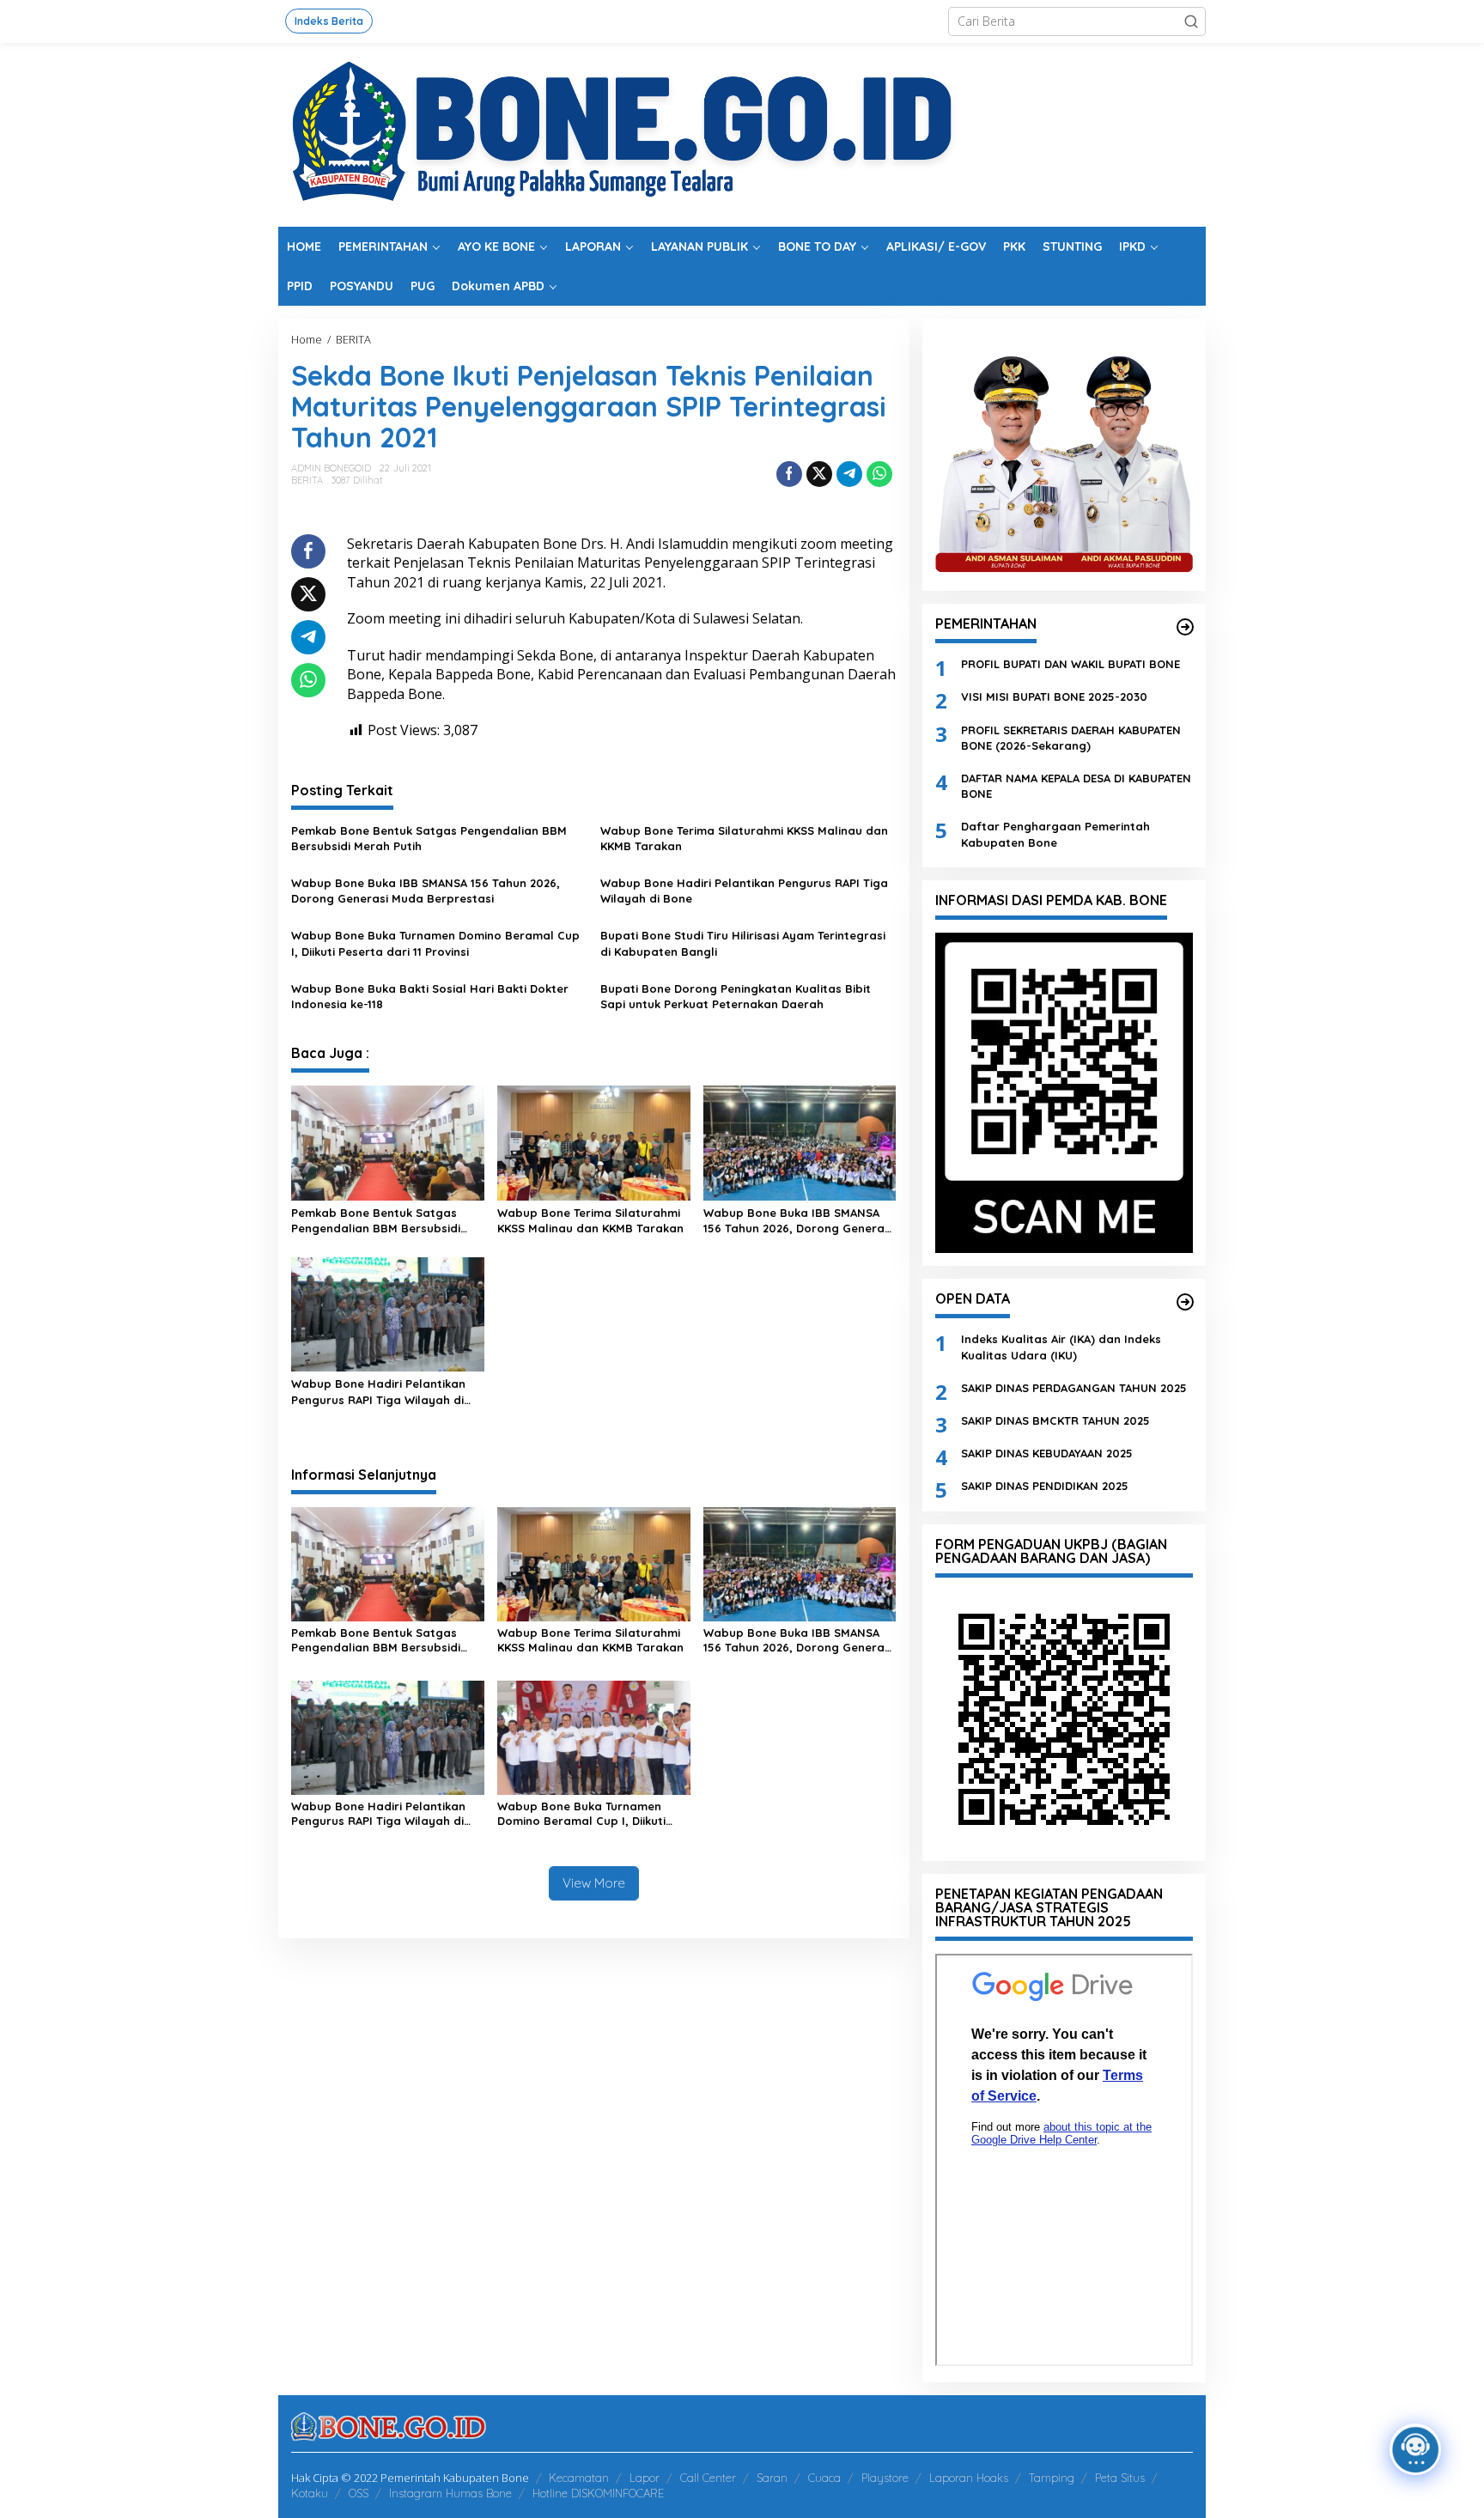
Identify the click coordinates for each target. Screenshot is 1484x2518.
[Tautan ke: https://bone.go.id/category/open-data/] (1185, 1302)
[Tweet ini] (819, 474)
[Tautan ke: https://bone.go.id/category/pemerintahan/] (1185, 627)
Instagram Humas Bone (450, 2493)
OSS (359, 2493)
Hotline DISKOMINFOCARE (598, 2493)
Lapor (645, 2478)
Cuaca (824, 2478)
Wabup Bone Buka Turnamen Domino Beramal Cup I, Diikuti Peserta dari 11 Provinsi (435, 943)
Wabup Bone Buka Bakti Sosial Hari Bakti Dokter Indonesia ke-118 (430, 996)
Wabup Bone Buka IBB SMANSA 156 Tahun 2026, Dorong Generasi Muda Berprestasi (426, 891)
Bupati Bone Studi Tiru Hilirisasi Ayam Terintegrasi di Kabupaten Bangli (743, 943)
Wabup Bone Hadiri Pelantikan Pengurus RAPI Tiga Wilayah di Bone (744, 891)
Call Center (708, 2478)
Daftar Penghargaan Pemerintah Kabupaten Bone (1055, 834)
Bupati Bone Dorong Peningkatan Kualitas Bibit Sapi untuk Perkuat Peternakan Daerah (736, 996)
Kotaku (310, 2493)
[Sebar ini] (789, 474)
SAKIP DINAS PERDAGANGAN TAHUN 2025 (1074, 1388)
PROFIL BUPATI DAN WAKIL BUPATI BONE (1070, 664)
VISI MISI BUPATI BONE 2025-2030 (1054, 696)
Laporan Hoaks (969, 2478)
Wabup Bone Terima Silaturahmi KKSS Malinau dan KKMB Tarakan (744, 838)
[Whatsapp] (879, 474)
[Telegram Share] (849, 474)
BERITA (307, 480)
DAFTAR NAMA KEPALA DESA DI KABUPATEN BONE (1076, 786)
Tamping (1052, 2478)
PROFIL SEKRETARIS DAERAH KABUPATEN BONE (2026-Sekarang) (1071, 738)
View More (594, 1883)
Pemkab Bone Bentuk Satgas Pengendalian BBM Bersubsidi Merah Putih (429, 838)
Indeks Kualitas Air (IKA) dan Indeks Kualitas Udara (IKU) (1061, 1347)
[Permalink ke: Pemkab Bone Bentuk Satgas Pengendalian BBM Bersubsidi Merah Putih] (388, 1141)
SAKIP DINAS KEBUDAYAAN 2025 (1047, 1453)
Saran (772, 2478)
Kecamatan (579, 2478)
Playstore (885, 2478)
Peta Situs (1120, 2478)
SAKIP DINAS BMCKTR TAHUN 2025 (1055, 1420)
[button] (1191, 21)
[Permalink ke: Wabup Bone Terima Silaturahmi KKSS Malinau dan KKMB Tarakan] (594, 1141)
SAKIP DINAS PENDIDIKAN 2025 (1045, 1486)
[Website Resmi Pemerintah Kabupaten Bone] (742, 134)
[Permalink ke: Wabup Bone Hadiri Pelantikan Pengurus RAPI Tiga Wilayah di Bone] (388, 1313)
